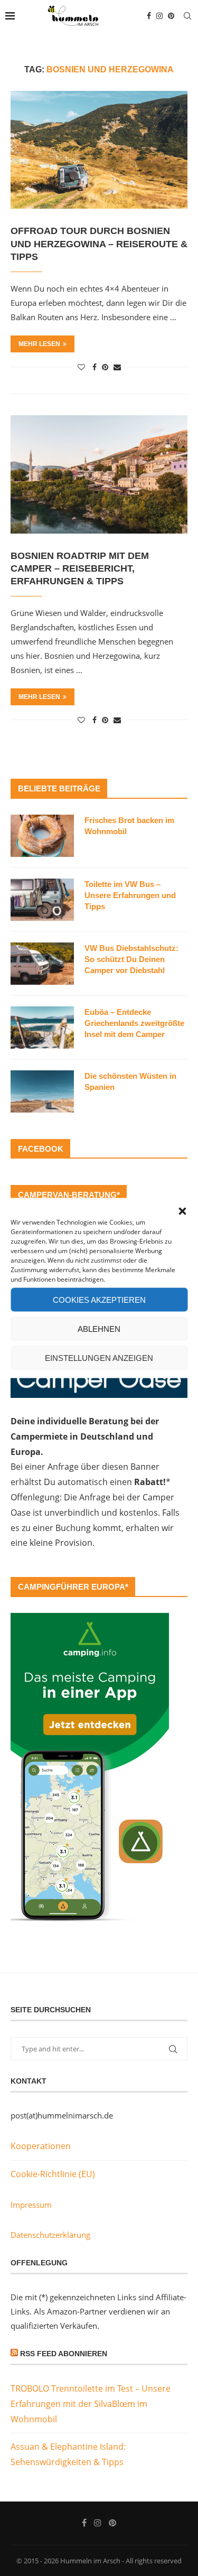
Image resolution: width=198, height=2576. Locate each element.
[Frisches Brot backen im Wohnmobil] (42, 836)
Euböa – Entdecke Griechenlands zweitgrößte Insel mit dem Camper (134, 1023)
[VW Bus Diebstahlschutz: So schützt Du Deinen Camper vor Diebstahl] (42, 964)
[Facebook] (149, 16)
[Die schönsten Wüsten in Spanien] (42, 1091)
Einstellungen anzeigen (99, 1357)
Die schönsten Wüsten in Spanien (130, 1081)
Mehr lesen (39, 344)
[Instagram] (159, 16)
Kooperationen (41, 2146)
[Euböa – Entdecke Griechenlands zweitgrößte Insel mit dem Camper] (42, 1028)
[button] (182, 1211)
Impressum (31, 2205)
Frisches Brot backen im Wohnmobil (129, 826)
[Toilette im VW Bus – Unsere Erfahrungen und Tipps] (42, 900)
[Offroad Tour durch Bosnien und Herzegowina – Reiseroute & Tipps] (99, 150)
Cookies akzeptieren (99, 1299)
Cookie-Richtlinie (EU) (53, 2174)
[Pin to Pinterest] (105, 367)
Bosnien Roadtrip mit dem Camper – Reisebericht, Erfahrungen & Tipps (80, 569)
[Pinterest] (171, 16)
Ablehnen (99, 1328)
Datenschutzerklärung (50, 2235)
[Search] (187, 16)
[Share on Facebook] (95, 367)
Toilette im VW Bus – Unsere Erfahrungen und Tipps (130, 895)
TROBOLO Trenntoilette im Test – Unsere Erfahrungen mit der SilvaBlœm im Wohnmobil (91, 2404)
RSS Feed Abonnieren (64, 2354)
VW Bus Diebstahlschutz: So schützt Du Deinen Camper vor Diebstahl (131, 959)
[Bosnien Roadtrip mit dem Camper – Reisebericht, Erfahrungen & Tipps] (99, 474)
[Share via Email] (117, 367)
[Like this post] (81, 367)
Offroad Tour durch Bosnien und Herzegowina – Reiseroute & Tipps (99, 244)
